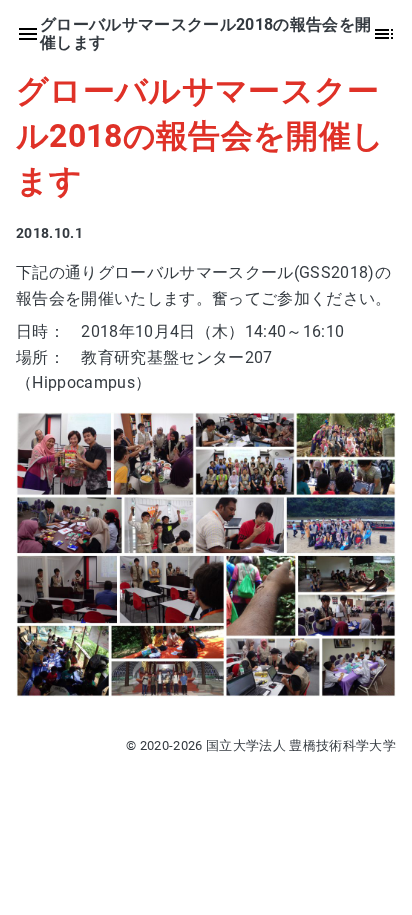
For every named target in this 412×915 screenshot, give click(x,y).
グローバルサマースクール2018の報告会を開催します (200, 136)
